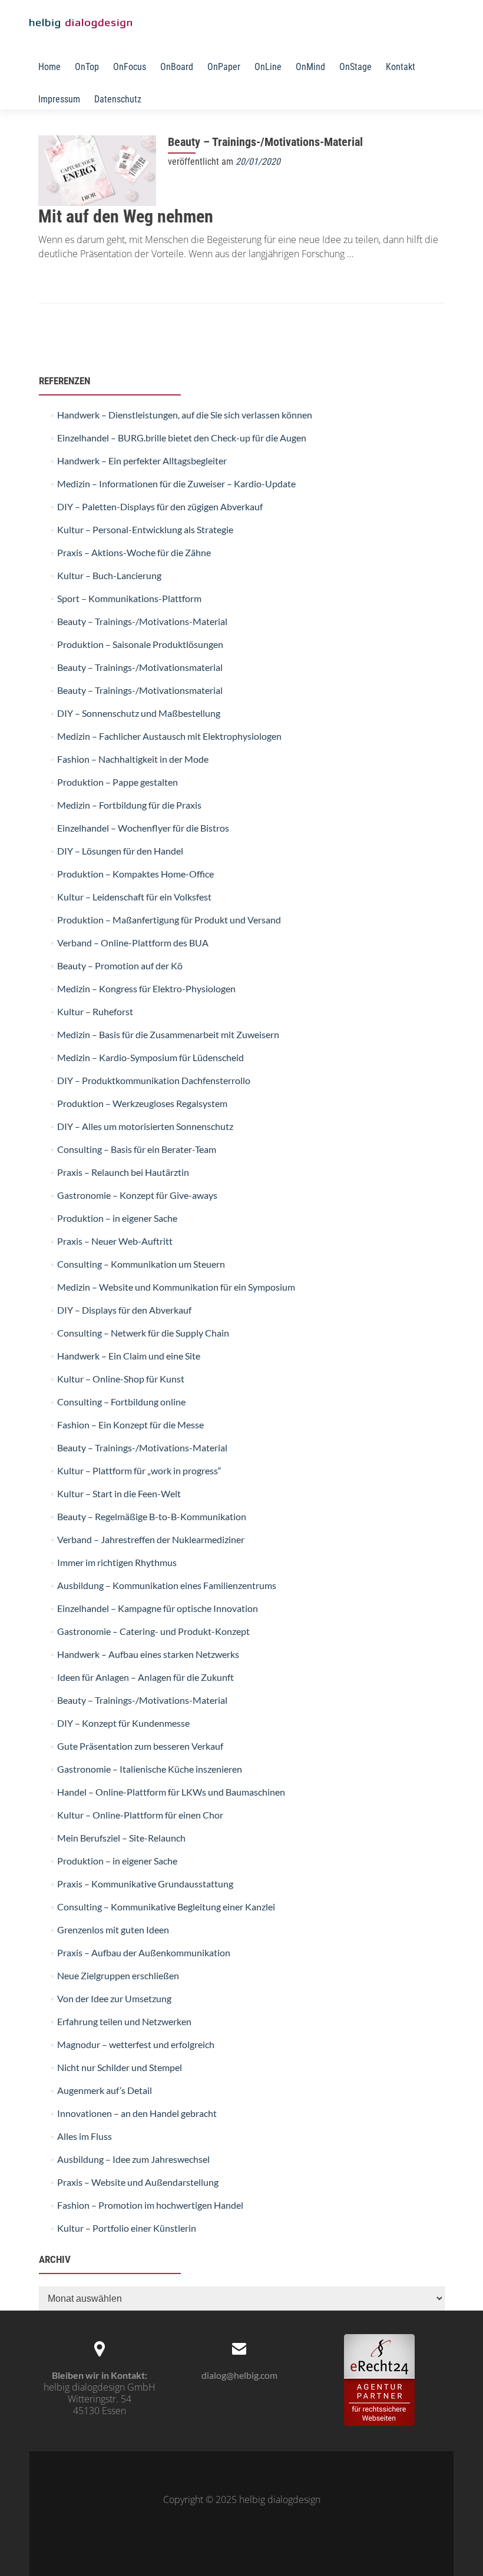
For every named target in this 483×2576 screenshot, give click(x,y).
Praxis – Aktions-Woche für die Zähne (134, 552)
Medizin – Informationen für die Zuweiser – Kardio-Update (176, 483)
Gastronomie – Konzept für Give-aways (137, 1195)
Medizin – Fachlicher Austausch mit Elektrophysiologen (169, 736)
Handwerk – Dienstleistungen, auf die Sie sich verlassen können (185, 415)
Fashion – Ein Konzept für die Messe (130, 1425)
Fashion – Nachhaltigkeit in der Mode (133, 759)
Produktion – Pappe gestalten (118, 782)
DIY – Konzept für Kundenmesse (123, 1723)
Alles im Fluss (85, 2136)
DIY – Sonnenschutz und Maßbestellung (139, 713)
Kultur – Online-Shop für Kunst (121, 1379)
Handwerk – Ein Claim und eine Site (129, 1356)
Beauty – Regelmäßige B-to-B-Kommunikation (152, 1516)
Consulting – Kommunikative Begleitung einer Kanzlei (166, 1907)
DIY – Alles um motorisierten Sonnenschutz (145, 1126)
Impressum (59, 99)
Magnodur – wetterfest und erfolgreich (136, 2044)
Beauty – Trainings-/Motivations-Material (265, 142)
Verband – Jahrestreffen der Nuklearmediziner (151, 1539)
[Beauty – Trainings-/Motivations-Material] (97, 169)
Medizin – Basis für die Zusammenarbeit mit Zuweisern (168, 1034)
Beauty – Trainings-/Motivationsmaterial (140, 667)
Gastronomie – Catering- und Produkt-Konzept (153, 1631)
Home (49, 67)
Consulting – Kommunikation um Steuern (141, 1264)
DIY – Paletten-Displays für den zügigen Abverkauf (160, 506)
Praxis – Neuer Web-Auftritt (115, 1241)
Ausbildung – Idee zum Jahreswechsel (133, 2159)
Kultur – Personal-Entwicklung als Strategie (145, 529)
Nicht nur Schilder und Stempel (120, 2067)
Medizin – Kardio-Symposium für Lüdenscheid (150, 1057)
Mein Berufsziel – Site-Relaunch (121, 1838)
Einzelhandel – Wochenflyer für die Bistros (143, 828)
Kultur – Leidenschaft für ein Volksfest (134, 897)
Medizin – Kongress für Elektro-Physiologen (146, 988)
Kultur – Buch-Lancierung (109, 575)
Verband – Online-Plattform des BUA (133, 943)
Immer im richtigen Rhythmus (117, 1562)
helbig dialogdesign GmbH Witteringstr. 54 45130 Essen (100, 2399)
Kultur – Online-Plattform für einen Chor (140, 1815)
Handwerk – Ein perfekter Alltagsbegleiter (142, 461)
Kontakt (401, 67)
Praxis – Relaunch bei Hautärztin (123, 1172)
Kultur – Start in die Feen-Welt (119, 1493)
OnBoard (177, 67)
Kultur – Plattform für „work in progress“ (139, 1470)
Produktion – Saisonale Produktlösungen (140, 644)
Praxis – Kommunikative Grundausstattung (145, 1884)
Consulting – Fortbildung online (121, 1402)
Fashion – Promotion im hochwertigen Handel (150, 2205)
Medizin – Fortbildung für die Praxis (129, 805)
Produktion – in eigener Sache (117, 1218)
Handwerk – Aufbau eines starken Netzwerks (148, 1654)
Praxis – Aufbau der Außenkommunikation (144, 1952)
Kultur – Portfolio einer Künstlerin (127, 2228)
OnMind (310, 67)
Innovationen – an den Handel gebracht (137, 2113)
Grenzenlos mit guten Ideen (113, 1929)
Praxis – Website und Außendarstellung (138, 2182)
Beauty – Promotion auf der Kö (120, 965)
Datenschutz (118, 99)
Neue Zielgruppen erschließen (118, 1975)
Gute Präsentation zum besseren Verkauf (140, 1746)
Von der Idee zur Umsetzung (114, 1998)
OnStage (355, 67)
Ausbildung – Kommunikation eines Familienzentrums (167, 1585)
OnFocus (130, 67)
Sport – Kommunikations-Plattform (129, 598)
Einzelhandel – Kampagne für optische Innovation (158, 1608)
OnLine (268, 67)
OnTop (87, 67)
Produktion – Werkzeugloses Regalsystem (142, 1103)
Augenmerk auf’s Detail (105, 2090)
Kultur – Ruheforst (95, 1011)
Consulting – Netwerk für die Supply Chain (143, 1333)
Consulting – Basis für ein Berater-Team (137, 1149)
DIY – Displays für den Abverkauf (124, 1310)
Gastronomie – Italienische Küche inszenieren (150, 1769)
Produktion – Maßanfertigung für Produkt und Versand (169, 920)
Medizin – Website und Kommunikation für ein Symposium (176, 1287)
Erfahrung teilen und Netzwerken (124, 2021)
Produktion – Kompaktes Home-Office (135, 874)
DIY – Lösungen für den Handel (120, 851)
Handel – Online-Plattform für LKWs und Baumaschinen (171, 1792)
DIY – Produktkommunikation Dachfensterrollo (154, 1080)
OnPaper (224, 67)
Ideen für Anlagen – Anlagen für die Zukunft (145, 1677)
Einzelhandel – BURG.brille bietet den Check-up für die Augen (182, 438)
